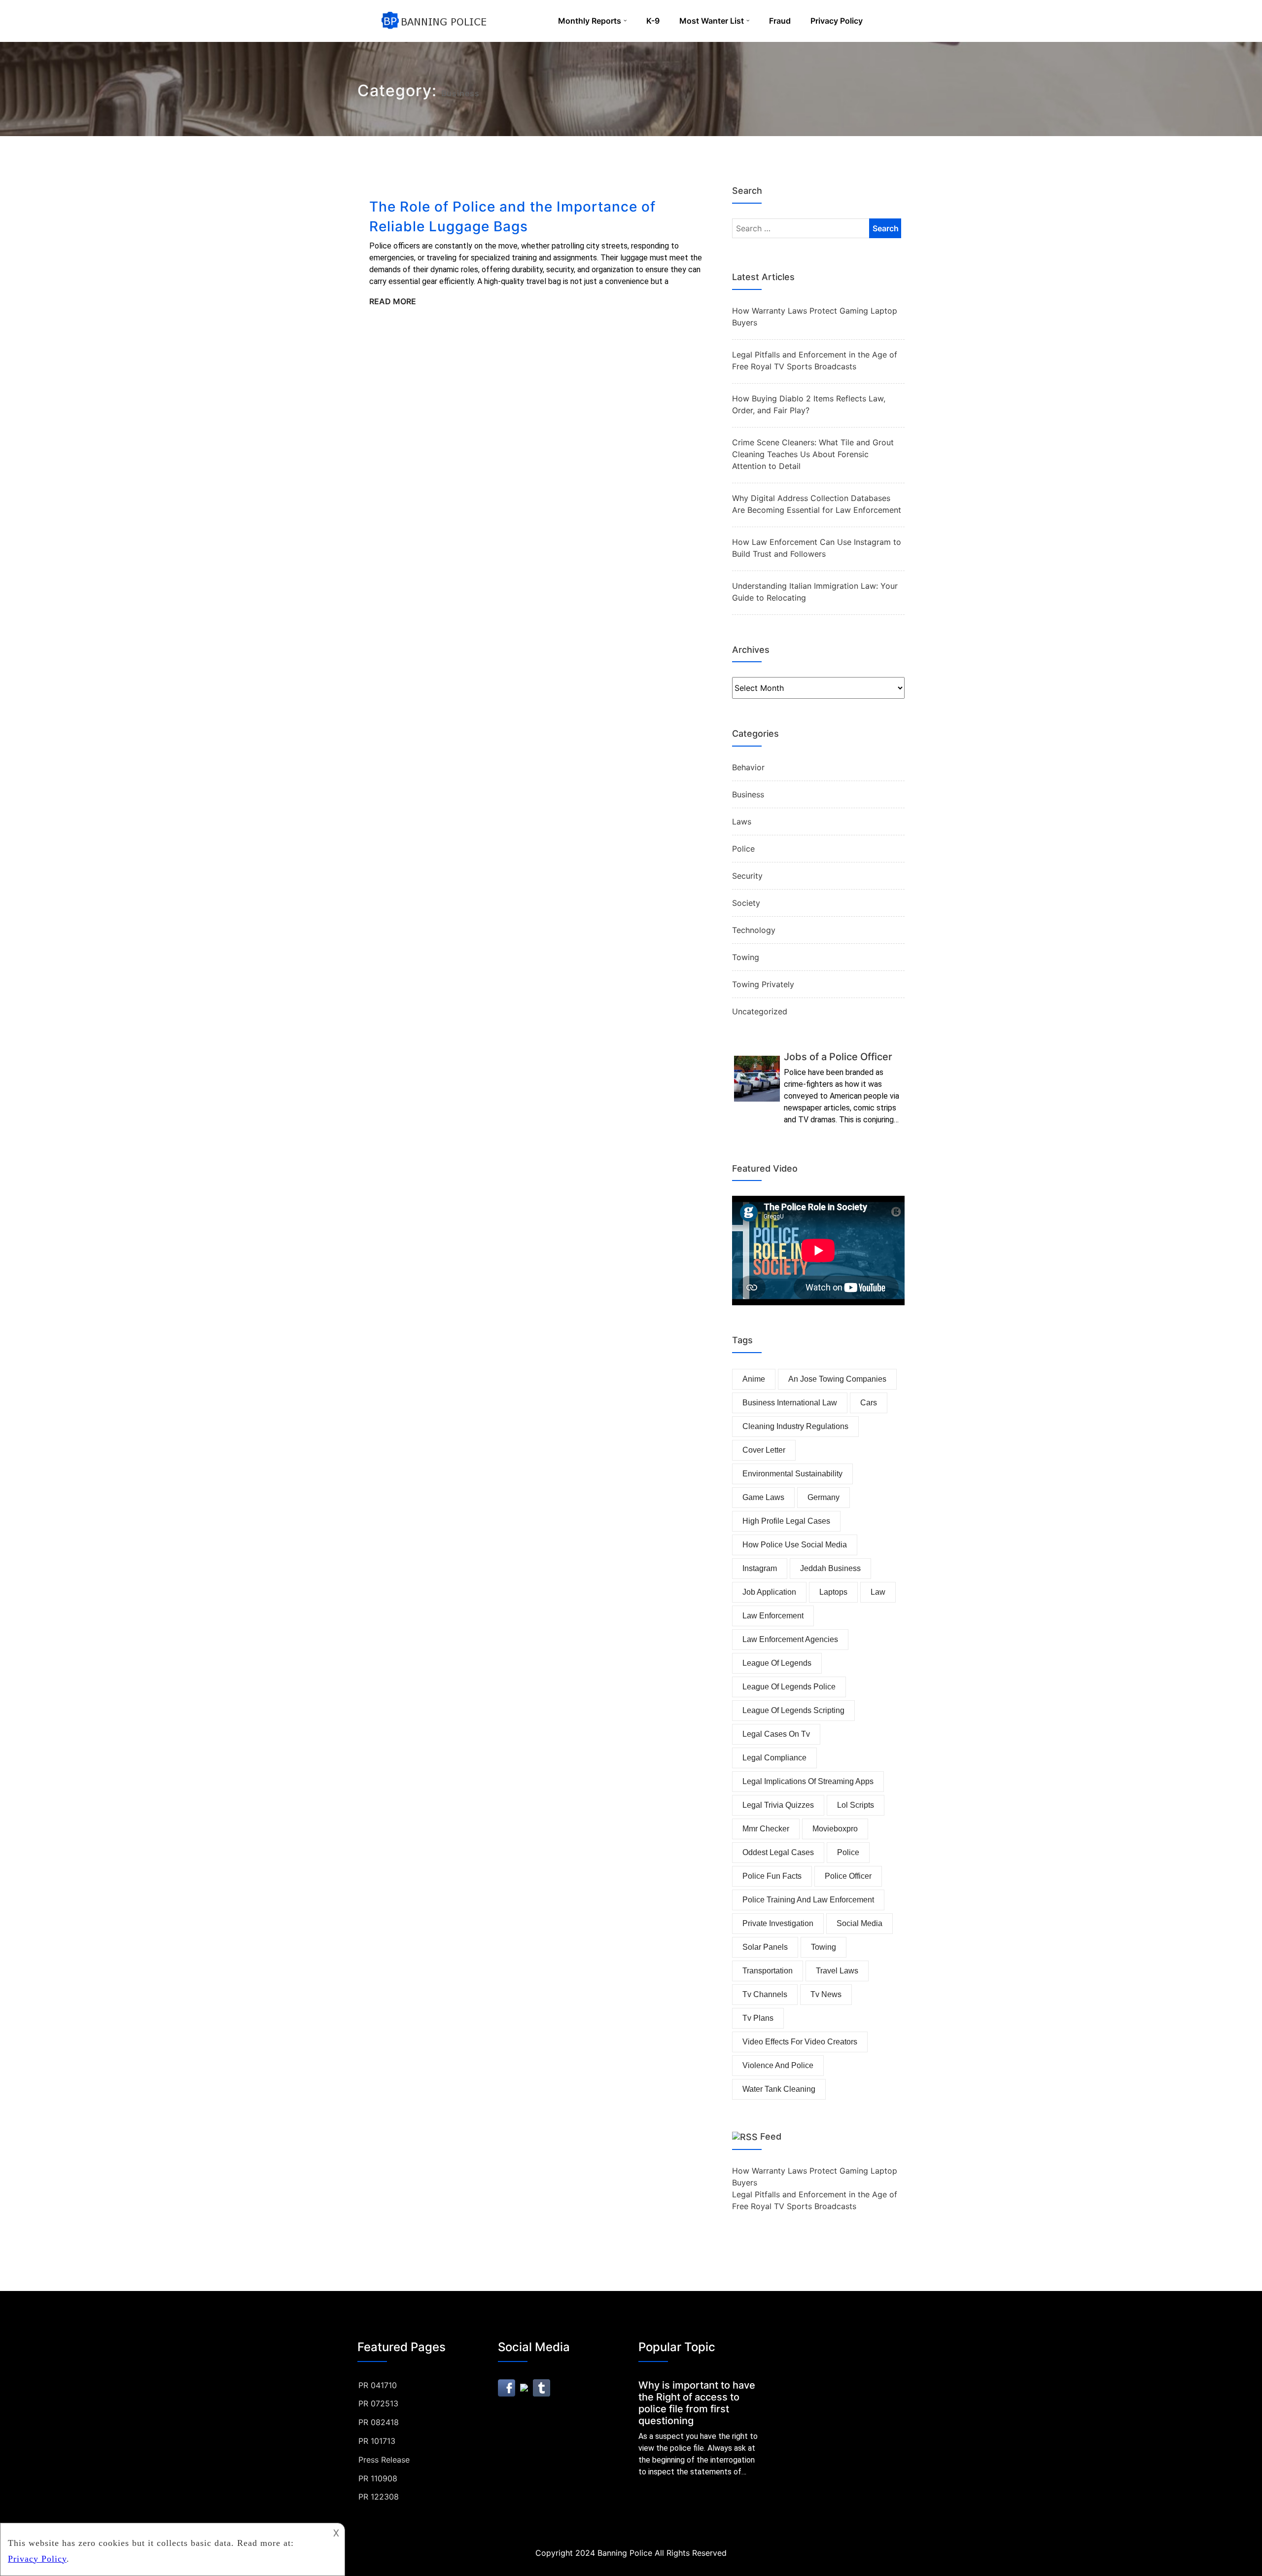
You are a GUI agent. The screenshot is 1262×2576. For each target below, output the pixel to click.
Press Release (384, 2460)
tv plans (758, 2018)
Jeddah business (830, 1568)
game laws (763, 1497)
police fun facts (772, 1876)
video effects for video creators (800, 2042)
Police (743, 849)
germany (824, 1497)
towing (824, 1947)
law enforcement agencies (790, 1639)
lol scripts (856, 1805)
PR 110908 (378, 2478)
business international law (790, 1403)
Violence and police (778, 2065)
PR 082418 (379, 2422)
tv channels (765, 1994)
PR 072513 (378, 2403)
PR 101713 (377, 2441)
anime (754, 1379)
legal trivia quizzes (778, 1805)
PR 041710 (378, 2385)
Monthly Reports (590, 21)
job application (769, 1592)
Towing (746, 957)
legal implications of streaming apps (808, 1781)
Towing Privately (763, 984)
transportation (768, 1971)
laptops (833, 1592)
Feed (771, 2136)
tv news (826, 1994)
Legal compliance (774, 1758)
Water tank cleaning (779, 2089)
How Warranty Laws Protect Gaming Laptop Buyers (815, 317)
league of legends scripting (793, 1710)
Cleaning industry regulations (795, 1426)
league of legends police (789, 1687)
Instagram (760, 1568)
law (878, 1592)
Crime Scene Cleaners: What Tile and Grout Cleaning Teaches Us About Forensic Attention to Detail (813, 454)
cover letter (764, 1450)
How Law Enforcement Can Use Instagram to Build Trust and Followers (817, 548)
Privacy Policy (837, 21)
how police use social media (795, 1545)
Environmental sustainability (792, 1474)
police (848, 1852)
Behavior (748, 767)
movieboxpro (835, 1829)
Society (746, 903)
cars (869, 1403)
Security (747, 876)
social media (859, 1923)
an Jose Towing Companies (837, 1379)
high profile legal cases (786, 1521)
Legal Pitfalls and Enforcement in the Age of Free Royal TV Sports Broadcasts (815, 360)
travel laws (837, 1971)
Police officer (848, 1876)
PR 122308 (379, 2497)
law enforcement (773, 1616)
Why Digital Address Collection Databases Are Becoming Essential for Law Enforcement (817, 504)
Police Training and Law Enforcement (808, 1900)
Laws (742, 822)
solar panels (765, 1947)
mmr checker (766, 1829)
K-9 (653, 21)
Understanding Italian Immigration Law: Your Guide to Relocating (815, 592)
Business (748, 794)
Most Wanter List (712, 21)
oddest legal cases (778, 1852)
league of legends (777, 1663)
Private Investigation (778, 1923)
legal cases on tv (776, 1734)
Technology (754, 930)
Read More (393, 301)
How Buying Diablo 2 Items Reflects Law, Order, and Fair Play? (809, 404)
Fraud (780, 21)
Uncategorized (760, 1011)
